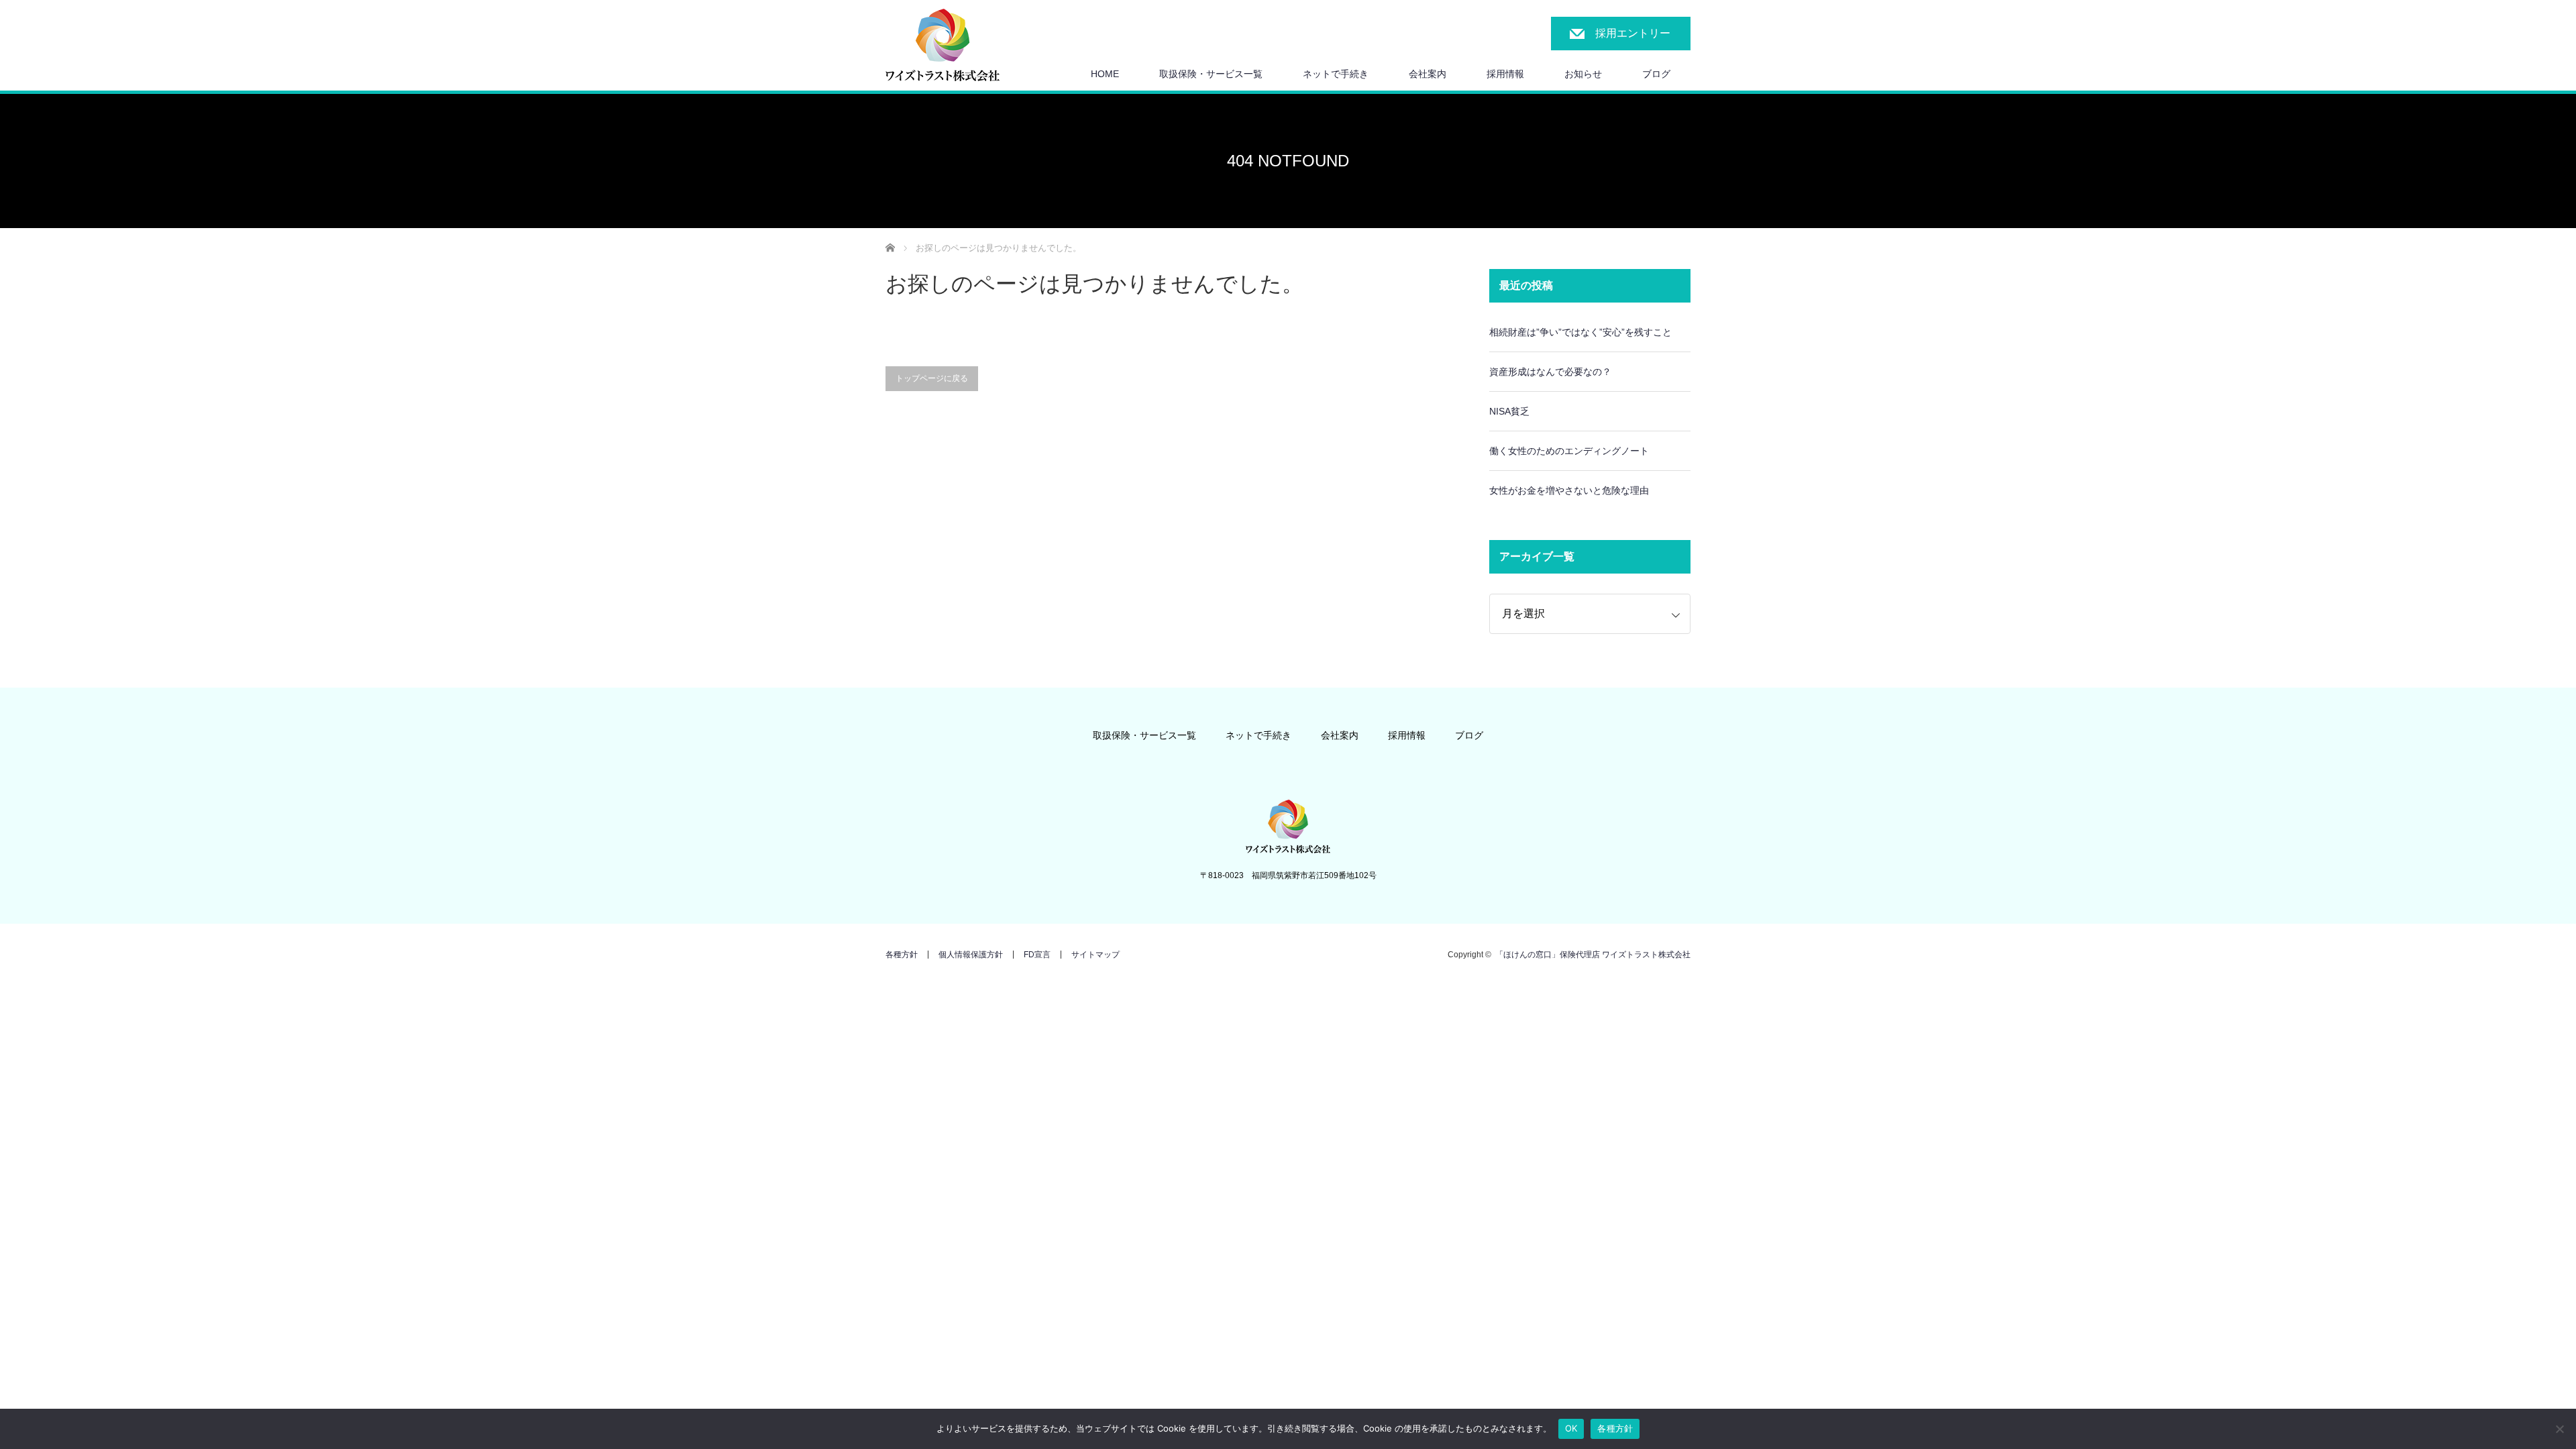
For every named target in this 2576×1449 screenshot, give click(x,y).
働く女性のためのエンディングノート (1569, 451)
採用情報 (1407, 735)
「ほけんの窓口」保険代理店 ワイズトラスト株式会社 (1593, 955)
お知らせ (1583, 74)
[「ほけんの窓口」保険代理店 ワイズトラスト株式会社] (943, 46)
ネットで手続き (1336, 74)
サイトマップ (1095, 955)
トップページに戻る (932, 378)
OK (1571, 1428)
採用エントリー (1633, 33)
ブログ (1656, 74)
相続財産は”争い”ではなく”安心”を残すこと (1580, 332)
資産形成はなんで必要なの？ (1550, 372)
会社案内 (1428, 74)
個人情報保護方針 (971, 955)
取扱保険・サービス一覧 (1211, 74)
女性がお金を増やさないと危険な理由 (1569, 490)
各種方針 (902, 955)
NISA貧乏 (1509, 411)
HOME (1105, 74)
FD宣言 (1037, 955)
